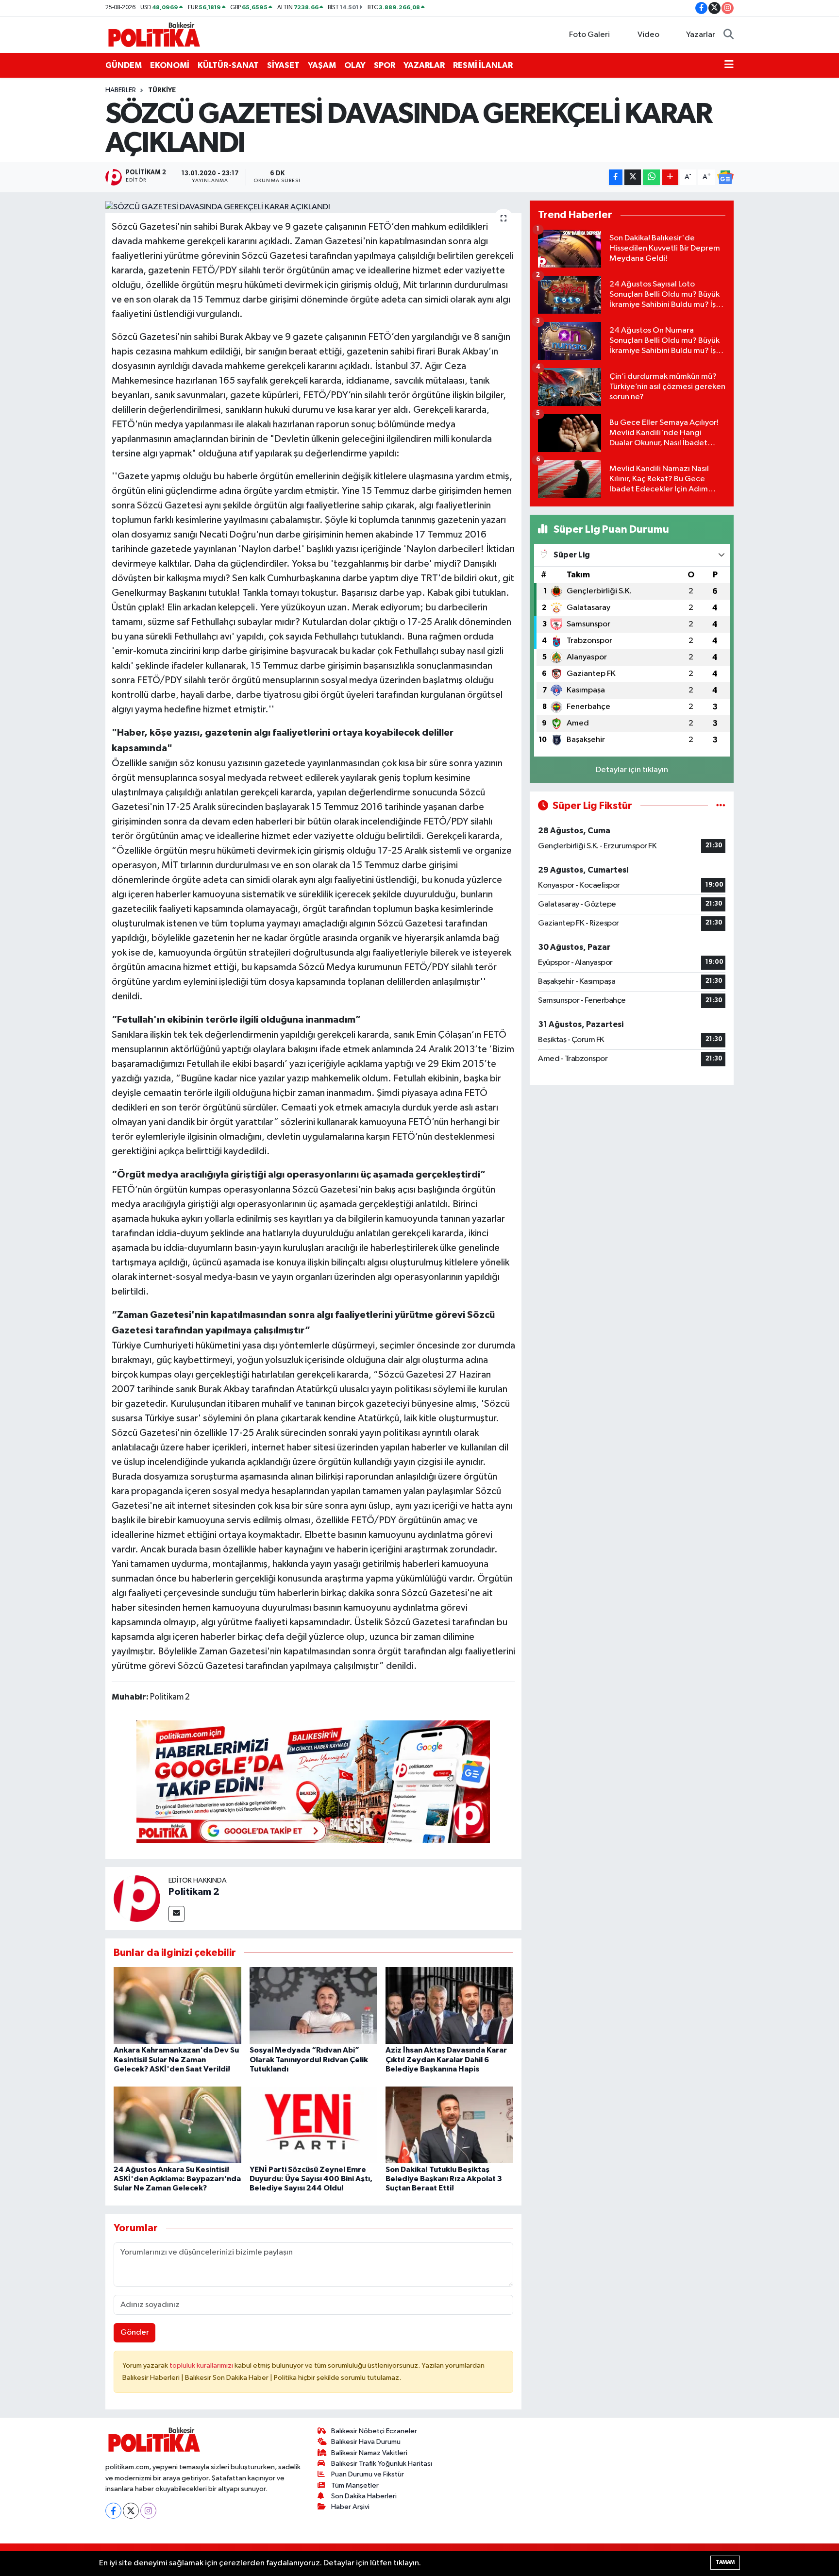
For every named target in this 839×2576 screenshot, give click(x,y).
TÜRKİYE (162, 90)
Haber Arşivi (350, 2507)
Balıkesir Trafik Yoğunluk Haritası (382, 2464)
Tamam (725, 2562)
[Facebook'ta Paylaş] (616, 177)
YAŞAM (322, 65)
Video (648, 35)
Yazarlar (701, 35)
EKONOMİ (170, 65)
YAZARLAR (424, 65)
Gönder (135, 2332)
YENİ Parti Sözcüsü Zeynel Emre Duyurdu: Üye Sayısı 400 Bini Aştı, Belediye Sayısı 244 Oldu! (311, 2179)
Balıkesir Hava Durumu (366, 2442)
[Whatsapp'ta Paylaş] (651, 177)
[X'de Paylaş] (633, 177)
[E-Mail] (176, 1914)
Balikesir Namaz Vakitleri (369, 2453)
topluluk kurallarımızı (202, 2366)
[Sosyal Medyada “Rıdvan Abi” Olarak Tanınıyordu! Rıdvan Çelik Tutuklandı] (313, 2005)
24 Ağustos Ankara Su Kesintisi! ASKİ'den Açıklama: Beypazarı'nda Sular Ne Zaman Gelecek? (177, 2179)
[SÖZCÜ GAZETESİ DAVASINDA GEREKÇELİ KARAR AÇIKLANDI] (313, 207)
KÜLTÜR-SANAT (228, 65)
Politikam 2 (194, 1892)
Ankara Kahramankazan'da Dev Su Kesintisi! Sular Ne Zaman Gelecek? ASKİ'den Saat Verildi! (176, 2059)
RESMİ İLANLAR (483, 65)
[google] (313, 1781)
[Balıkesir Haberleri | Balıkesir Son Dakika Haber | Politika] (154, 34)
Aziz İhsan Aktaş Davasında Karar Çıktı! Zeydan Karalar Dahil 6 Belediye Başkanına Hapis (446, 2059)
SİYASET (283, 65)
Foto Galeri (589, 35)
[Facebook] (113, 2511)
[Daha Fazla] (670, 177)
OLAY (355, 65)
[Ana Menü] (729, 66)
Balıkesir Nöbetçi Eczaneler (374, 2431)
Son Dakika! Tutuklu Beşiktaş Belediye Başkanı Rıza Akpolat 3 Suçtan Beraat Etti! (444, 2179)
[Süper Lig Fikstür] (721, 806)
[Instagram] (148, 2511)
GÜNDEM (124, 65)
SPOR (385, 65)
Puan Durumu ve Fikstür (368, 2474)
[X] (131, 2511)
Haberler (121, 90)
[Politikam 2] (137, 1898)
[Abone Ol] (725, 177)
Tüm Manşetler (355, 2485)
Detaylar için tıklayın (632, 770)
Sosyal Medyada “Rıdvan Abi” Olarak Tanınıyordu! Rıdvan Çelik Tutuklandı (309, 2059)
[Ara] (729, 35)
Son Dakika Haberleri (364, 2496)
